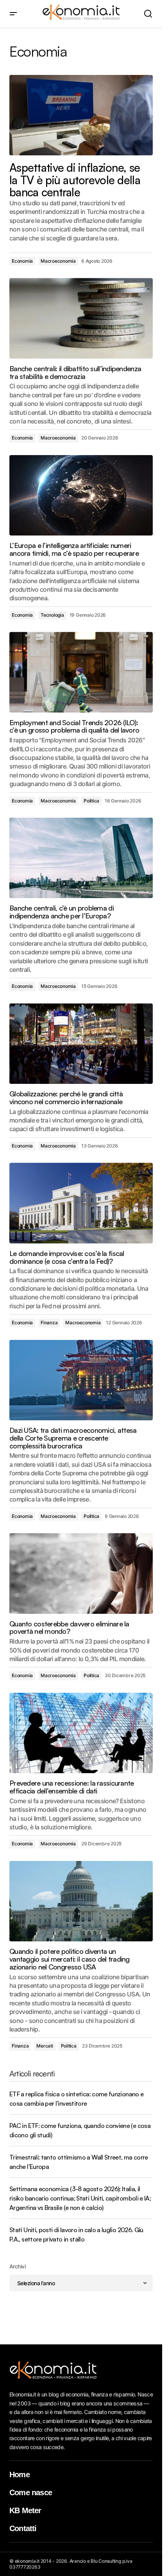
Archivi (17, 2266)
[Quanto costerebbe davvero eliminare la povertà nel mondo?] (81, 1573)
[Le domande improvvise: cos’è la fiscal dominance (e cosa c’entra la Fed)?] (81, 1203)
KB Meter (25, 2510)
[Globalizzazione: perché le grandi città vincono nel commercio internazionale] (81, 1044)
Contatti (23, 2528)
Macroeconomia (58, 261)
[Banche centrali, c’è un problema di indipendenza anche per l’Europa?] (81, 858)
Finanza (49, 1323)
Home (20, 2475)
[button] (13, 14)
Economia (22, 261)
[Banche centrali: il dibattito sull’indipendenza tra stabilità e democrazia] (81, 318)
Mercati (45, 2046)
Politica (91, 801)
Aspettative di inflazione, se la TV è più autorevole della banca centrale (75, 180)
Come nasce (31, 2492)
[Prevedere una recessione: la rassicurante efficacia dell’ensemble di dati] (81, 1733)
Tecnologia (52, 615)
